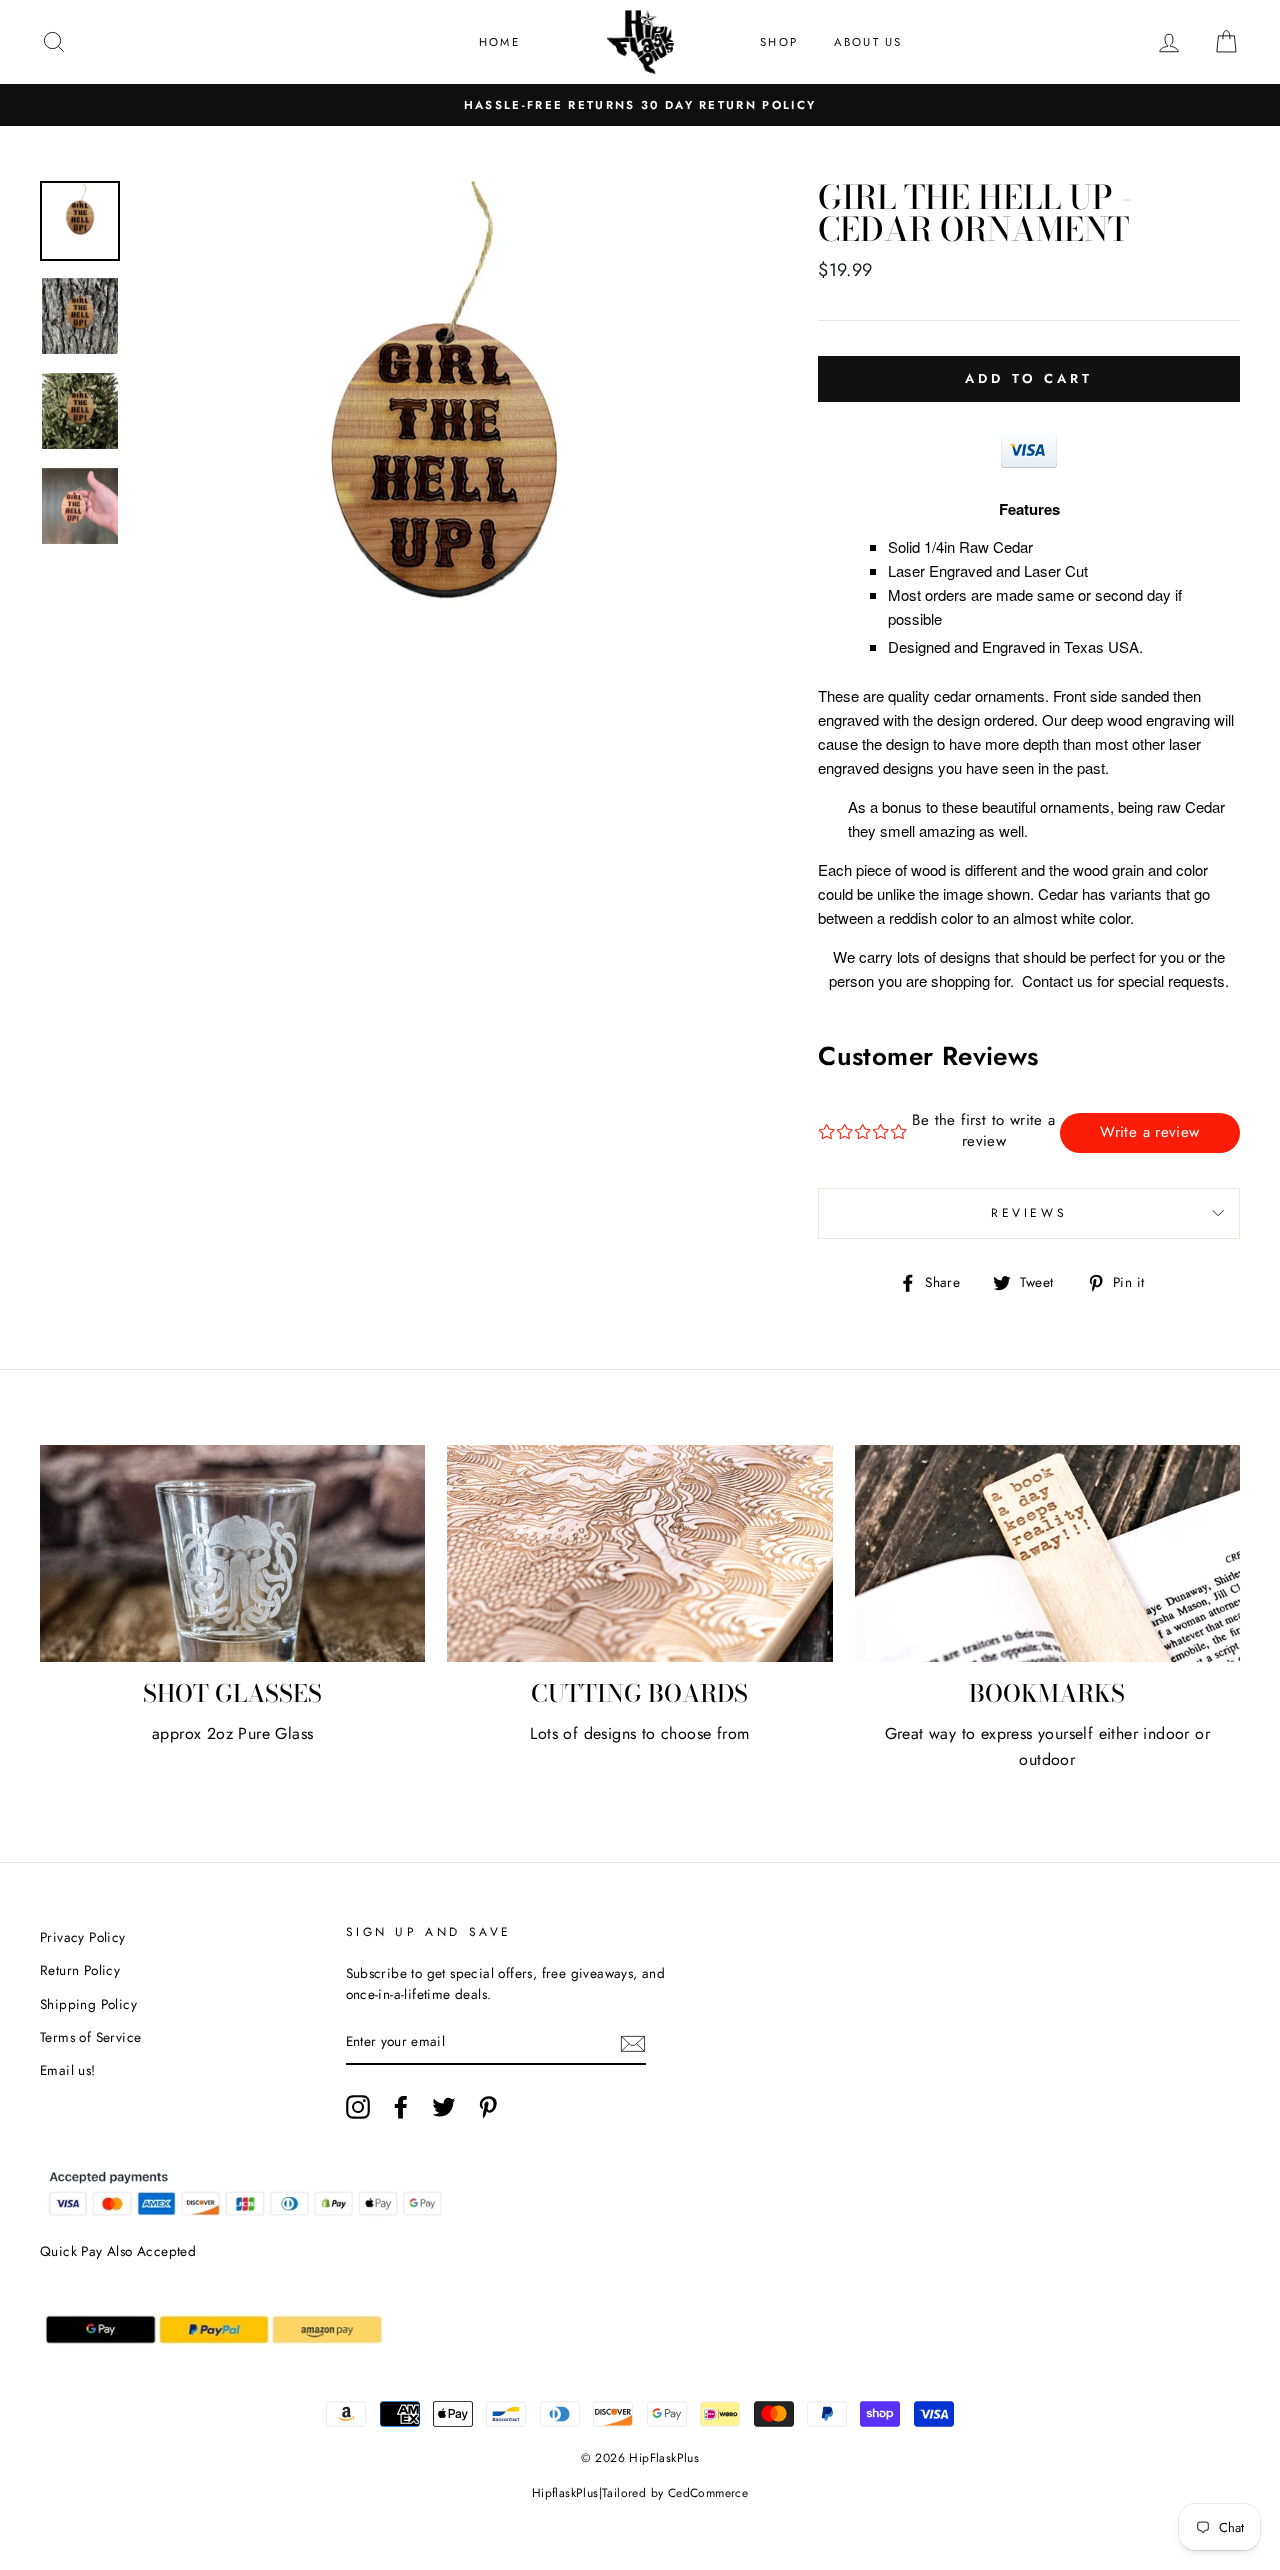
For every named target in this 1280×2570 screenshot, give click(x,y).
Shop (779, 42)
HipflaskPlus (565, 2493)
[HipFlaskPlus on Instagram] (358, 2107)
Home (499, 42)
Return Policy (80, 1970)
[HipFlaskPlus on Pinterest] (488, 2107)
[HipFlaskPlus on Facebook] (401, 2107)
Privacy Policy (83, 1937)
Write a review (1149, 1132)
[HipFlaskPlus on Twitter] (444, 2107)
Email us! (68, 2070)
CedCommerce (708, 2493)
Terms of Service (90, 2037)
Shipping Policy (88, 2004)
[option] (640, 105)
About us (868, 42)
